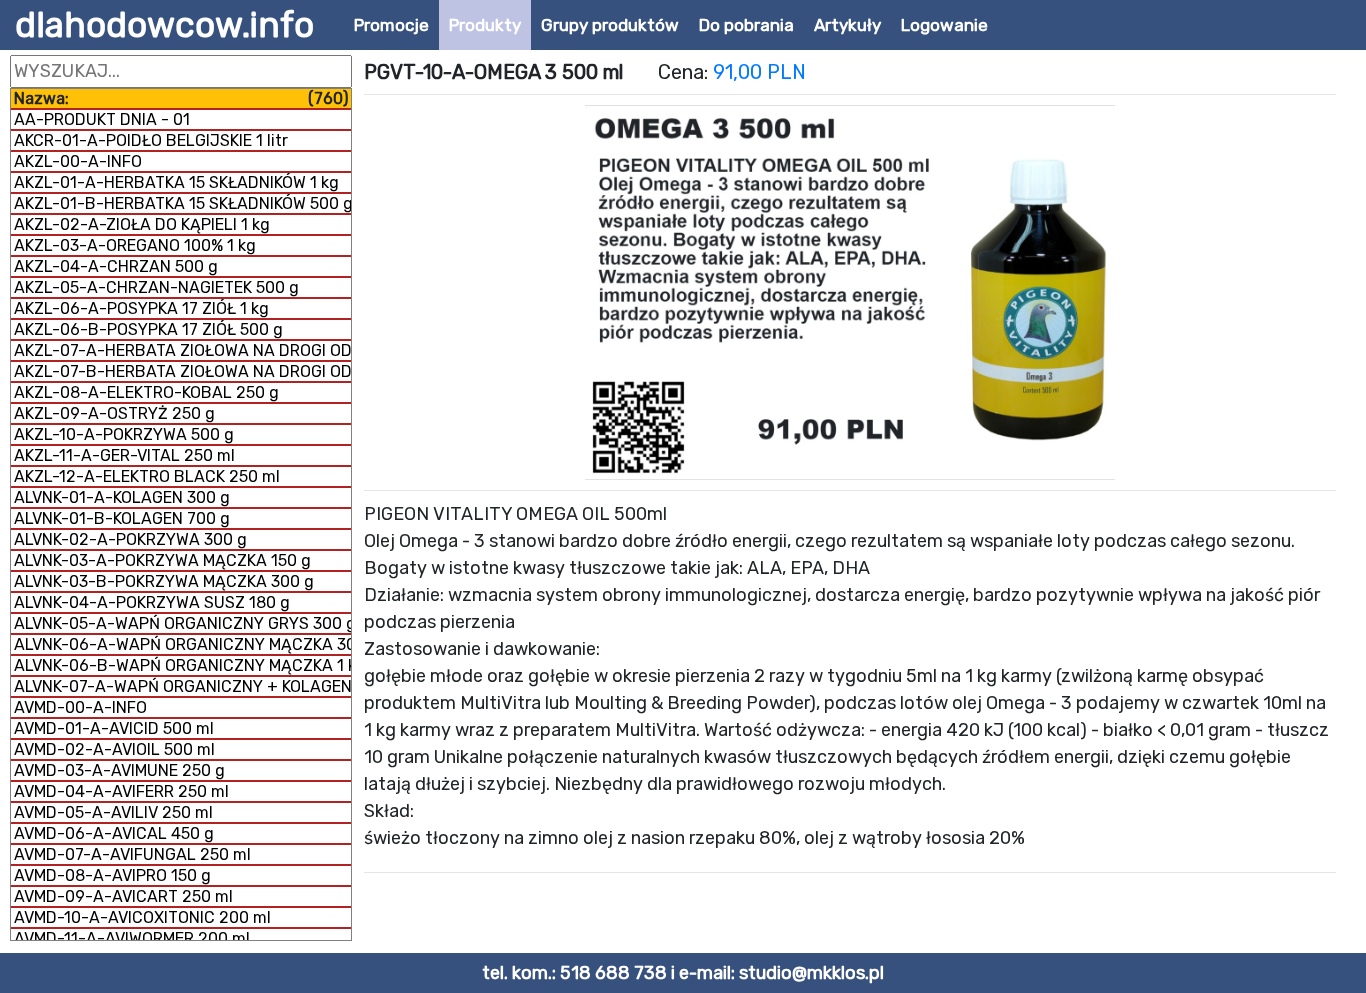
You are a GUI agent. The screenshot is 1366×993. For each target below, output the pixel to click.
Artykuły (847, 25)
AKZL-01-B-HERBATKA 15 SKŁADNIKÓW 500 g (182, 203)
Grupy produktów (610, 25)
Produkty (485, 25)
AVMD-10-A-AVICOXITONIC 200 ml (142, 917)
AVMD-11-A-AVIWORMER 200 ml (132, 938)
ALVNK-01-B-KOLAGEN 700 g (122, 518)
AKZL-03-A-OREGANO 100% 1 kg (135, 245)
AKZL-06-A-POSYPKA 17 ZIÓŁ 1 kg (141, 308)
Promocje (391, 25)
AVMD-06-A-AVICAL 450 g (114, 833)
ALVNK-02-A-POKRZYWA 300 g (130, 539)
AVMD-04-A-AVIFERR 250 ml (121, 791)
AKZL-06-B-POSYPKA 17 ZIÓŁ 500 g (148, 329)
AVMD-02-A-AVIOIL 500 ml (114, 749)
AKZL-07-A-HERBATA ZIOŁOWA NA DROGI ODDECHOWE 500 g (182, 350)
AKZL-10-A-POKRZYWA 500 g (124, 434)
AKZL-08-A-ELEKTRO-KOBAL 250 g (146, 392)
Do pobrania (746, 25)
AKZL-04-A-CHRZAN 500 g (116, 266)
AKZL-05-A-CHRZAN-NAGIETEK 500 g (156, 287)
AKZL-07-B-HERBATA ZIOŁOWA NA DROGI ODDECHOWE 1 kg (182, 371)
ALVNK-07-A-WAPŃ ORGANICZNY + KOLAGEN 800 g (182, 686)
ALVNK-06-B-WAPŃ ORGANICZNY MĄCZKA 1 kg (182, 665)
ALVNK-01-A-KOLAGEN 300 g (122, 497)
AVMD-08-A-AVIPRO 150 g (112, 875)
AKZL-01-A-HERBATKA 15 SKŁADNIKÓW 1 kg (176, 182)
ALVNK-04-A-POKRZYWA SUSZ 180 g (152, 602)
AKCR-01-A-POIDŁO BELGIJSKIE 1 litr (151, 140)
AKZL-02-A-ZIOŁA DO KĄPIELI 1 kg (142, 224)
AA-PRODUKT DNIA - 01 (102, 119)
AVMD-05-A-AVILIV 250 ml (113, 812)
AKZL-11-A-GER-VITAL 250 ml (124, 455)
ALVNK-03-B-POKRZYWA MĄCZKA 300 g (164, 581)
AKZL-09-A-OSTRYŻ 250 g (114, 413)
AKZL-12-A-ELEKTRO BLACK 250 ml (147, 476)
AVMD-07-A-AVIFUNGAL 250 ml (132, 854)
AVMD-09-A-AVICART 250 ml (123, 896)
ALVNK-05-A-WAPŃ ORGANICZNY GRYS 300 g (182, 623)
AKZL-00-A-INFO (78, 161)
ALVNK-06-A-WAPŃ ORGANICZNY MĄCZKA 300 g (182, 644)
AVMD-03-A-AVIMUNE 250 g (119, 770)
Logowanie (944, 25)
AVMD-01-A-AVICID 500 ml (114, 728)
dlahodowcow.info (164, 25)
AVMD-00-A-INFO (80, 707)
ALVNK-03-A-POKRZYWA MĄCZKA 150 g (162, 560)
